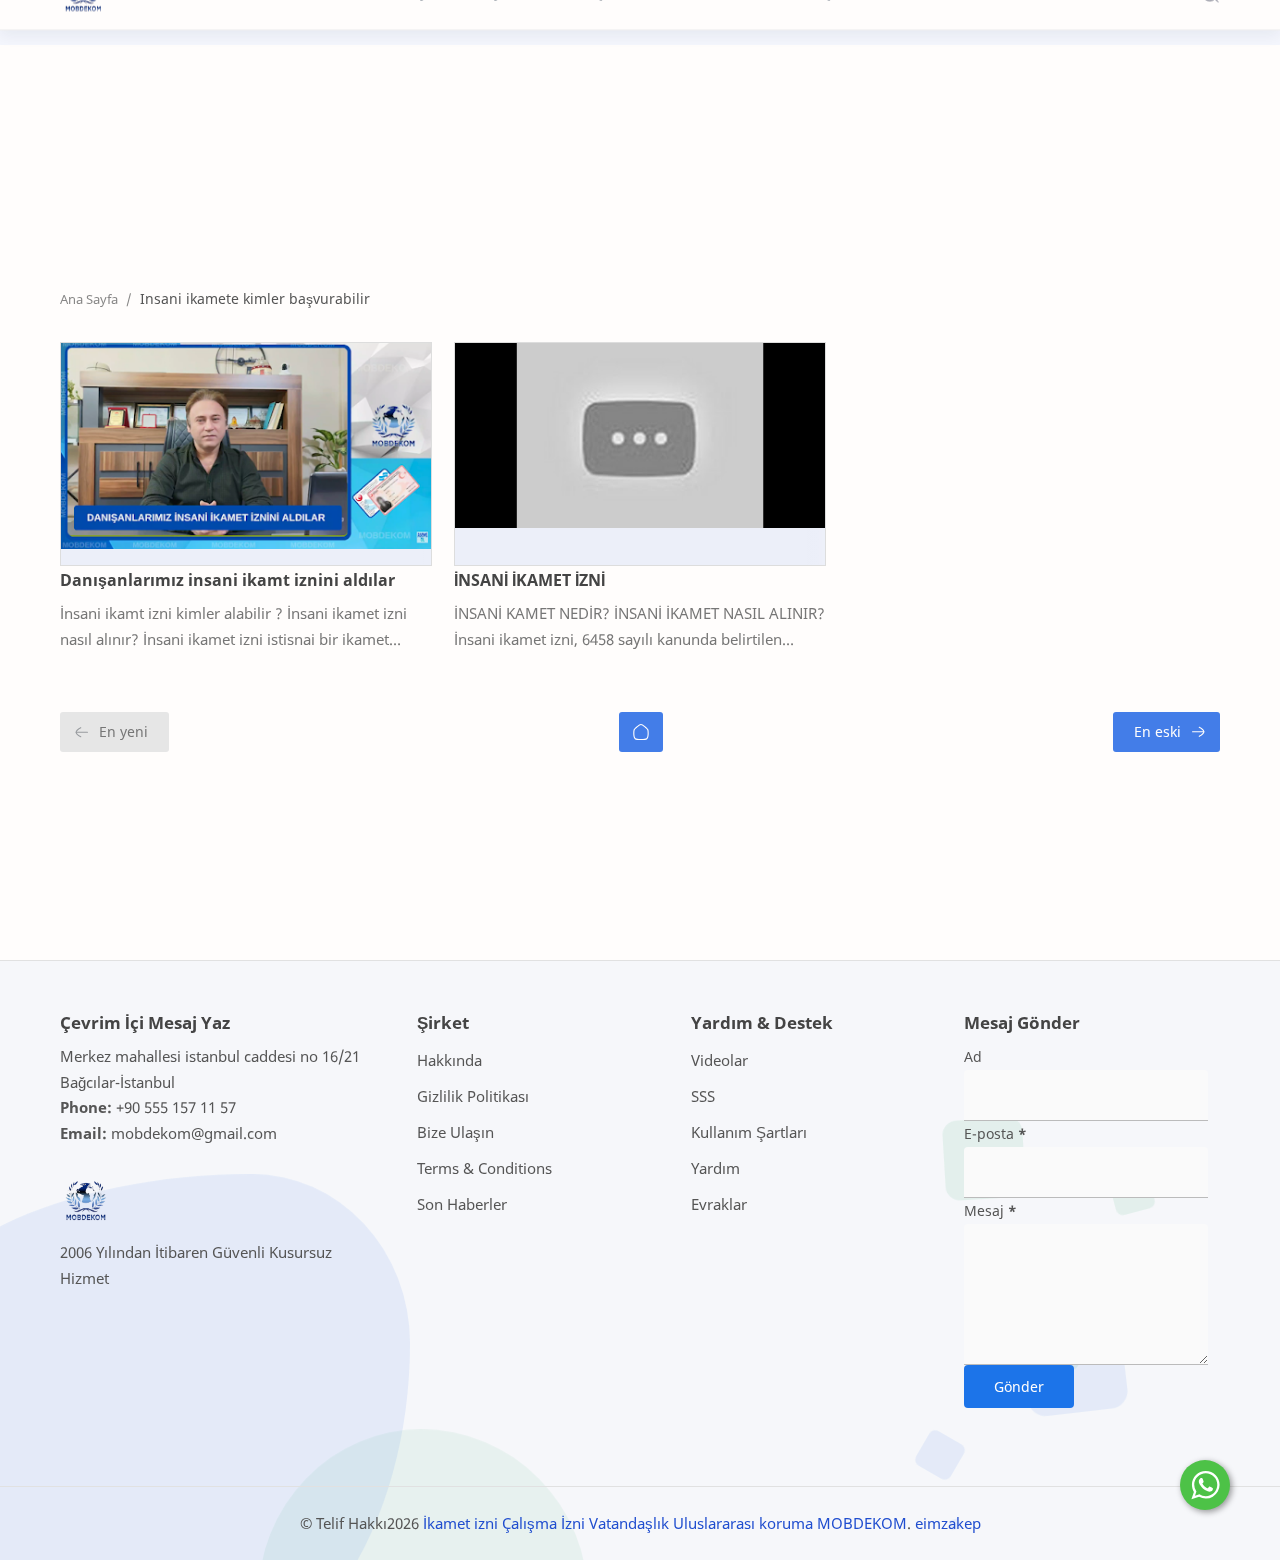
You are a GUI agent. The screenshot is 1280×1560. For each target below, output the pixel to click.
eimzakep (948, 1523)
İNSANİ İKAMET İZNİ (529, 580)
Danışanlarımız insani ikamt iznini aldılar (227, 580)
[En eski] (1166, 732)
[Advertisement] (424, 193)
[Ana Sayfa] (641, 732)
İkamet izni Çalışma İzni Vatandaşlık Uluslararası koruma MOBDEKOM (665, 1523)
